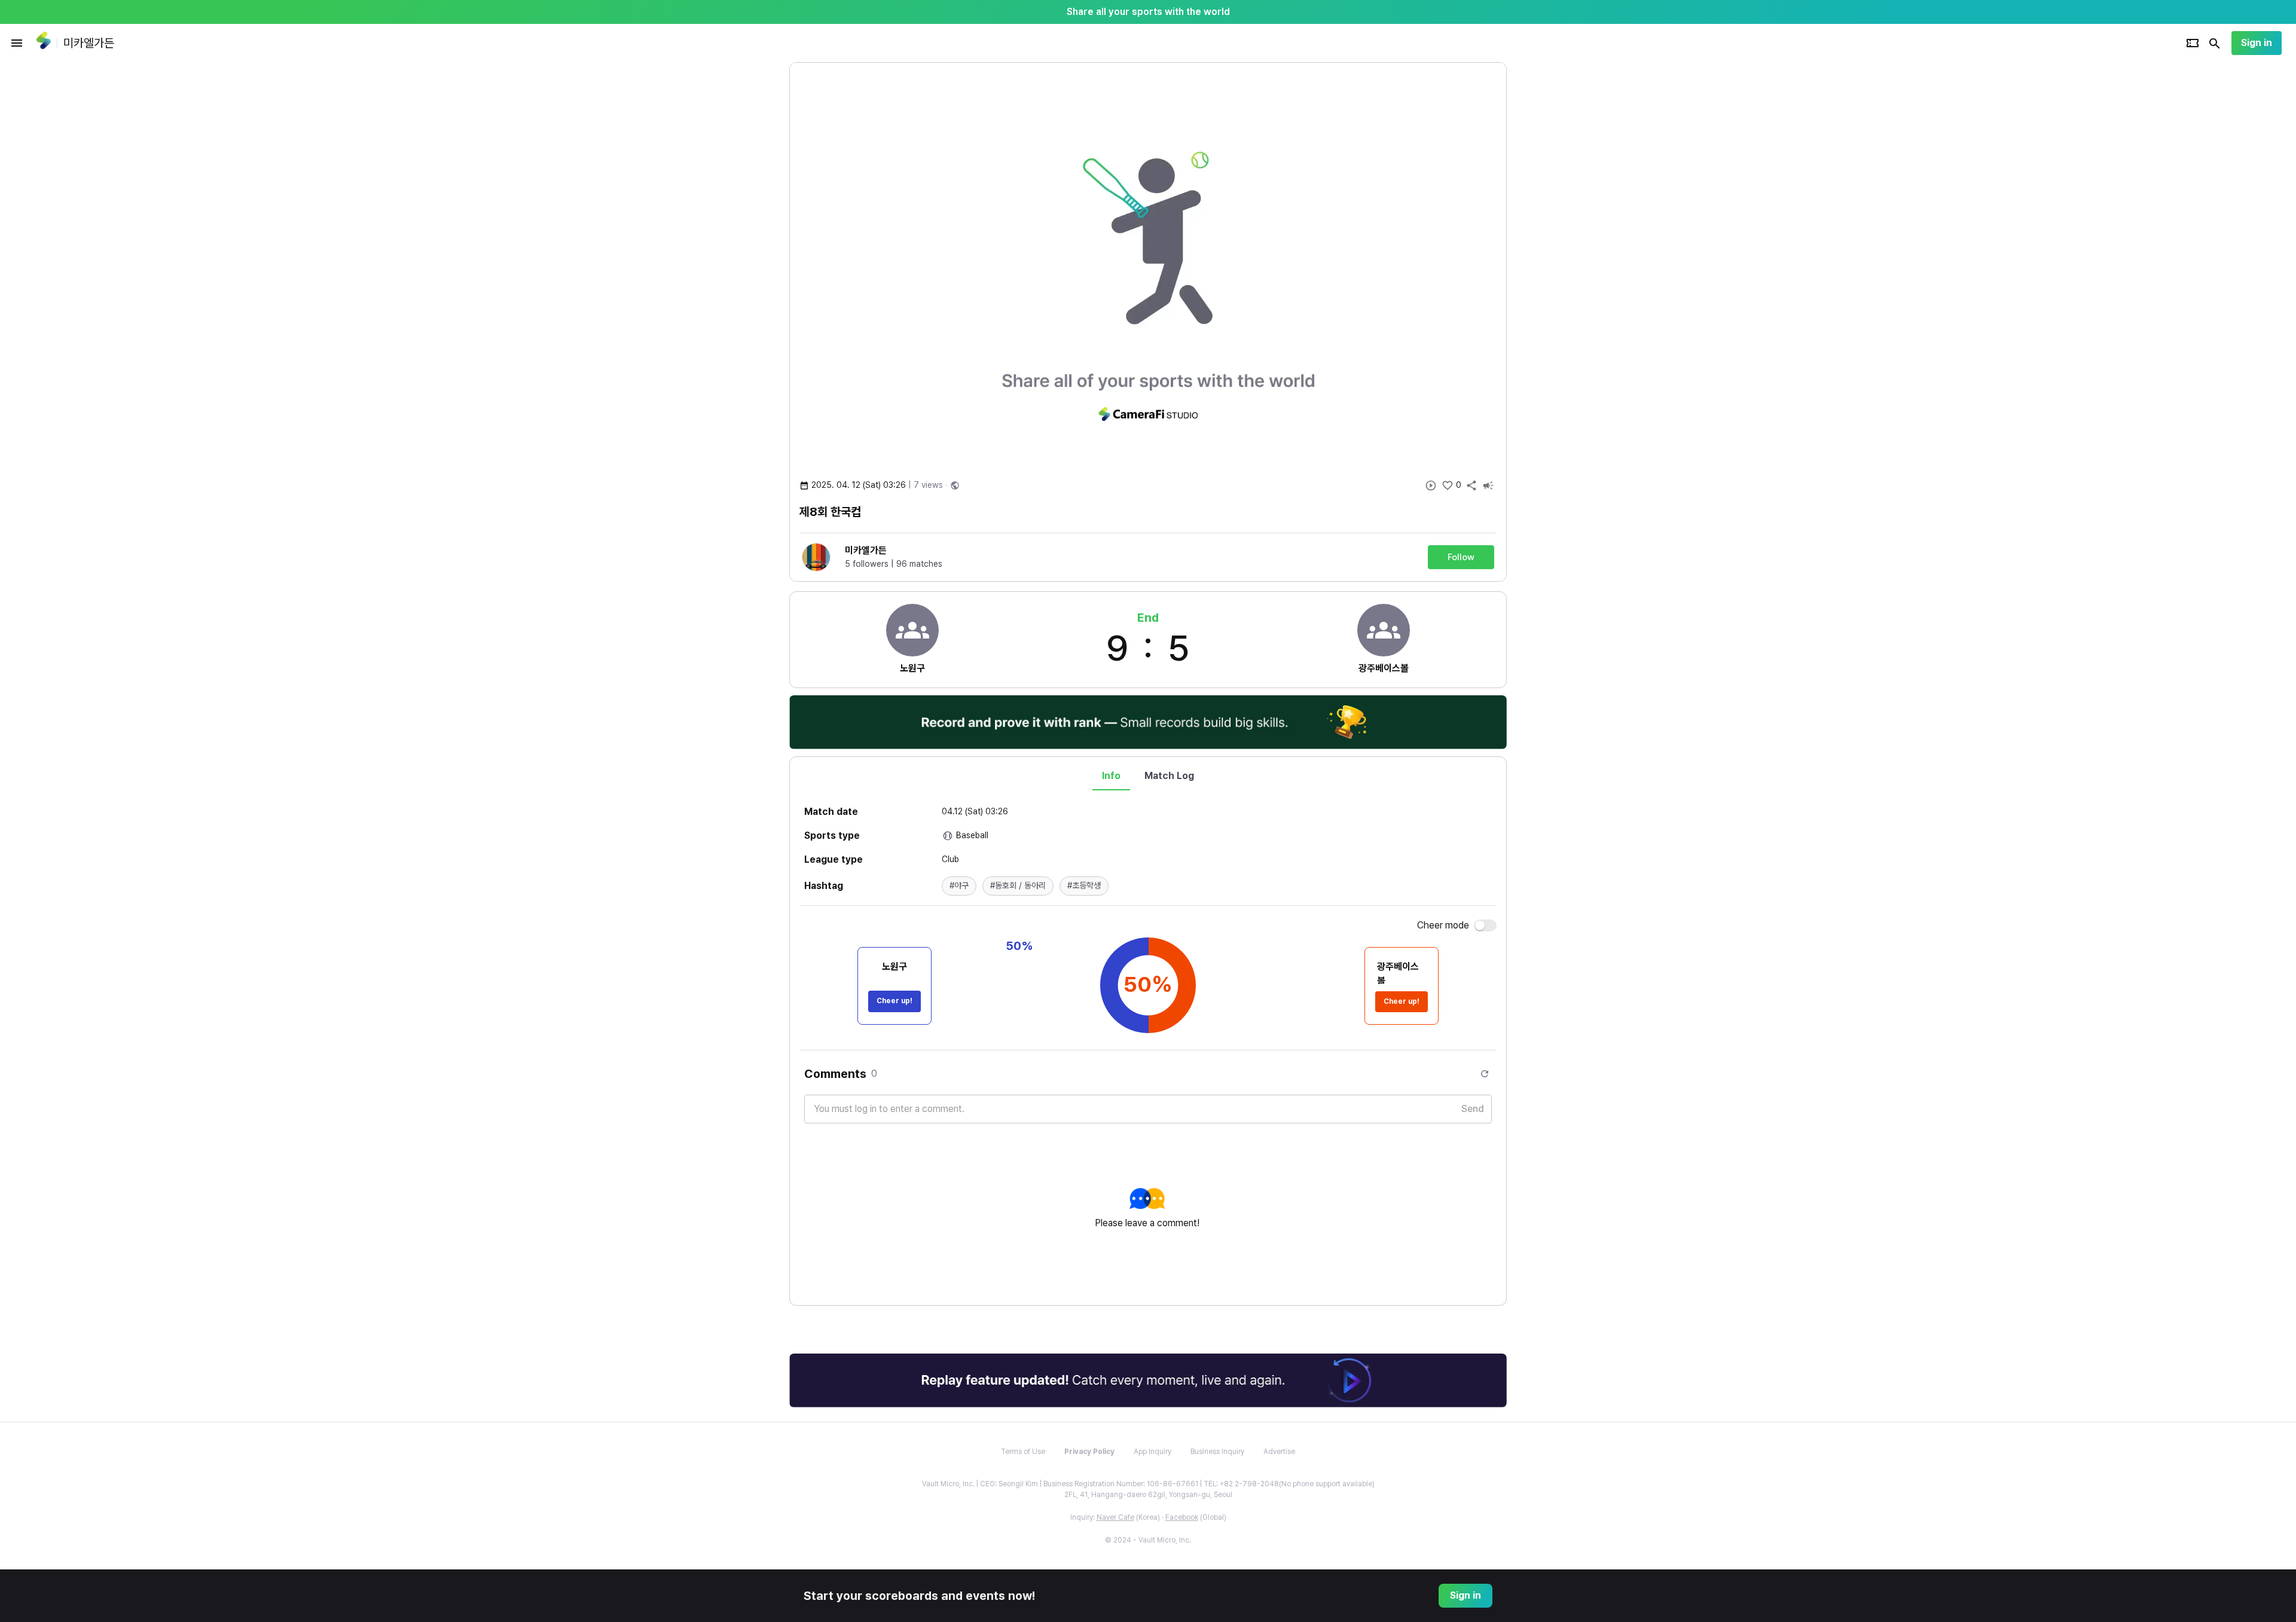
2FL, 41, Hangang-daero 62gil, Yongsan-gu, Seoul (1148, 1495)
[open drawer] (17, 43)
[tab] (1111, 776)
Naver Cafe (1115, 1517)
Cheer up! (894, 1001)
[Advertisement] (1584, 242)
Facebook (1182, 1517)
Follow (1461, 557)
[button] (959, 886)
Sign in (2257, 43)
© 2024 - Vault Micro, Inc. (1148, 1540)
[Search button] (2215, 43)
